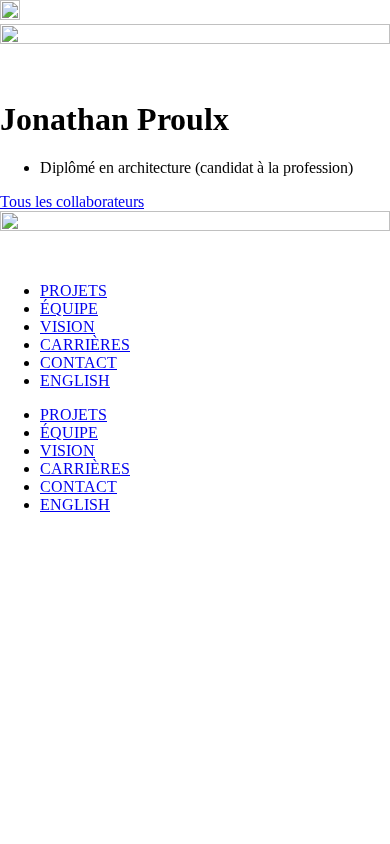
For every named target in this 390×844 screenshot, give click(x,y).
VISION (67, 326)
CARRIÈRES (85, 344)
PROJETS (73, 290)
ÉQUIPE (69, 308)
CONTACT (78, 362)
